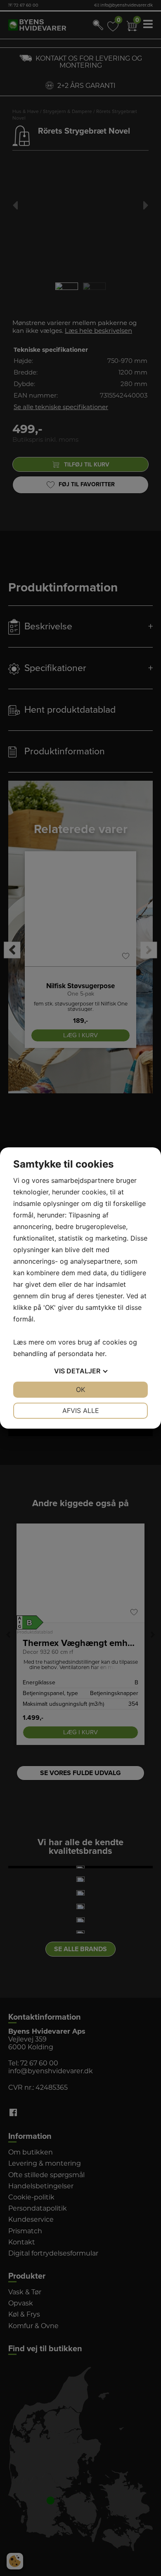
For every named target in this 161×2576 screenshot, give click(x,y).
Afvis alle (81, 1410)
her (100, 1354)
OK (80, 1389)
